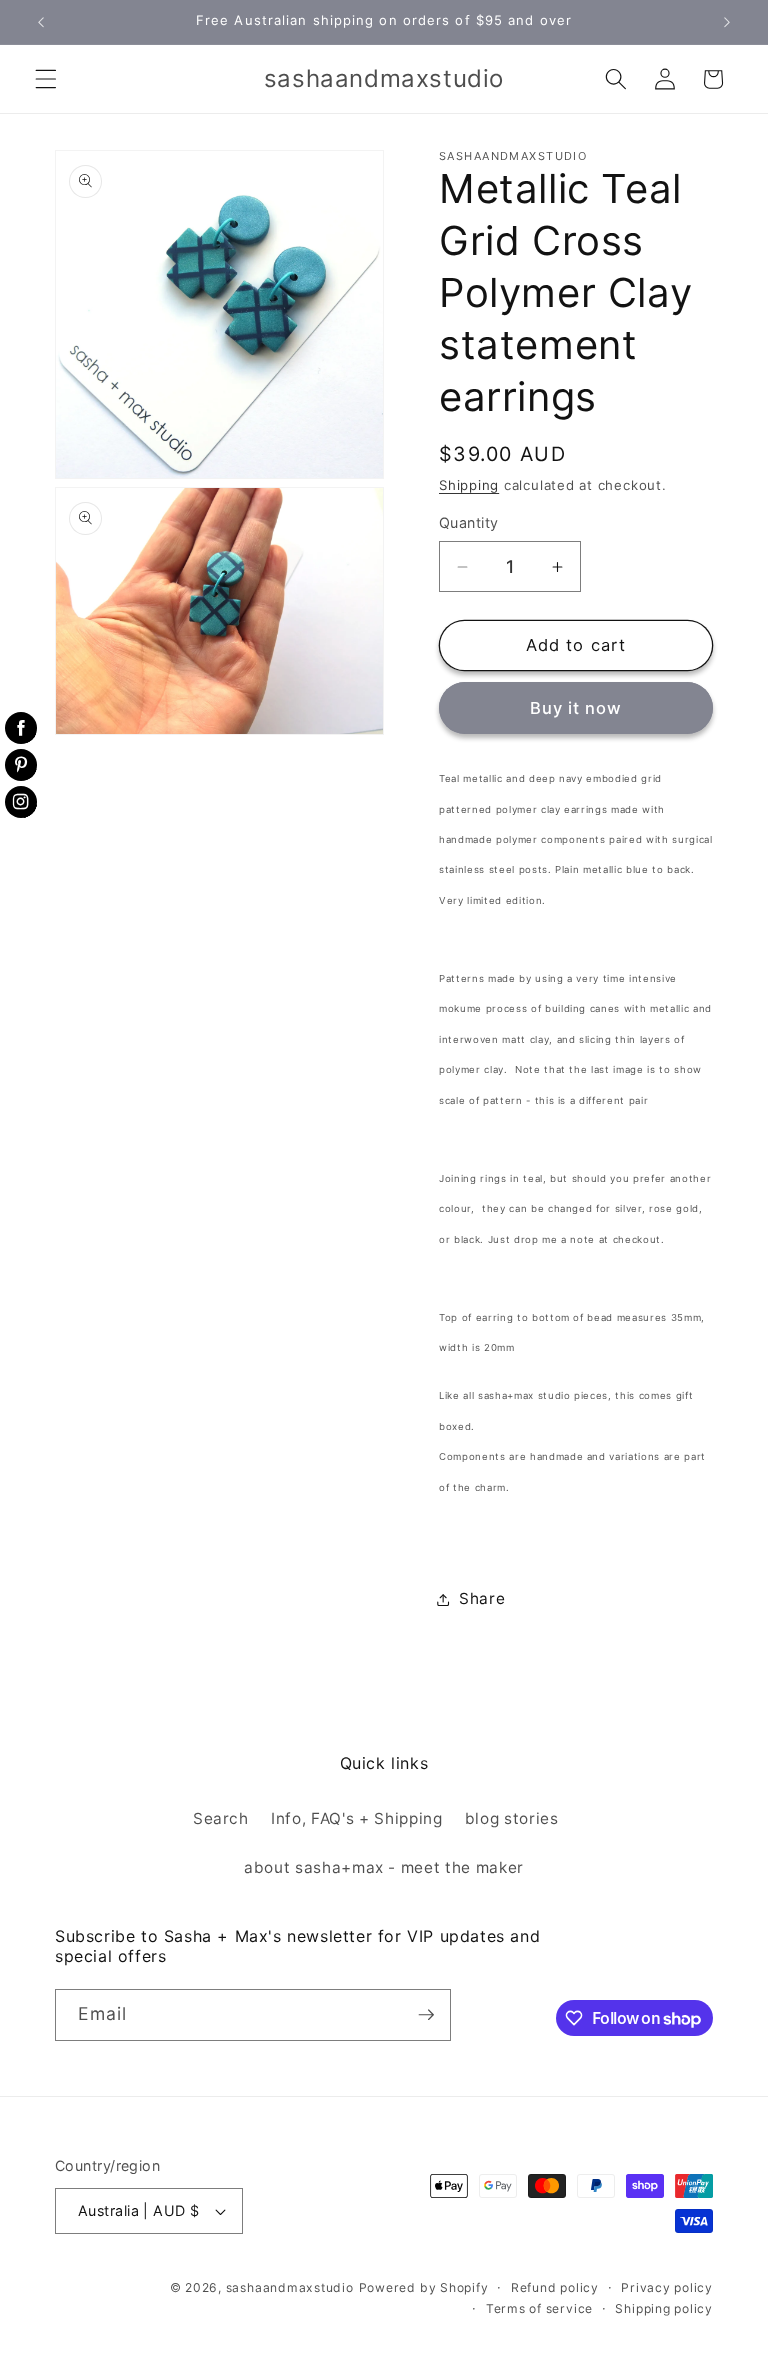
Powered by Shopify (424, 2287)
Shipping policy (664, 2308)
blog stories (512, 1818)
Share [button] (482, 1598)
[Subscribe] (426, 2015)
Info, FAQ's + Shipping (357, 1818)
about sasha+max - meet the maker (384, 1867)
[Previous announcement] (41, 22)
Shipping (469, 485)
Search (221, 1818)
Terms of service (539, 2308)
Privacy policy (667, 2287)
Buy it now (576, 708)
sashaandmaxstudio (290, 2287)
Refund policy (555, 2287)
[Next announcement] (727, 22)
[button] (46, 79)
